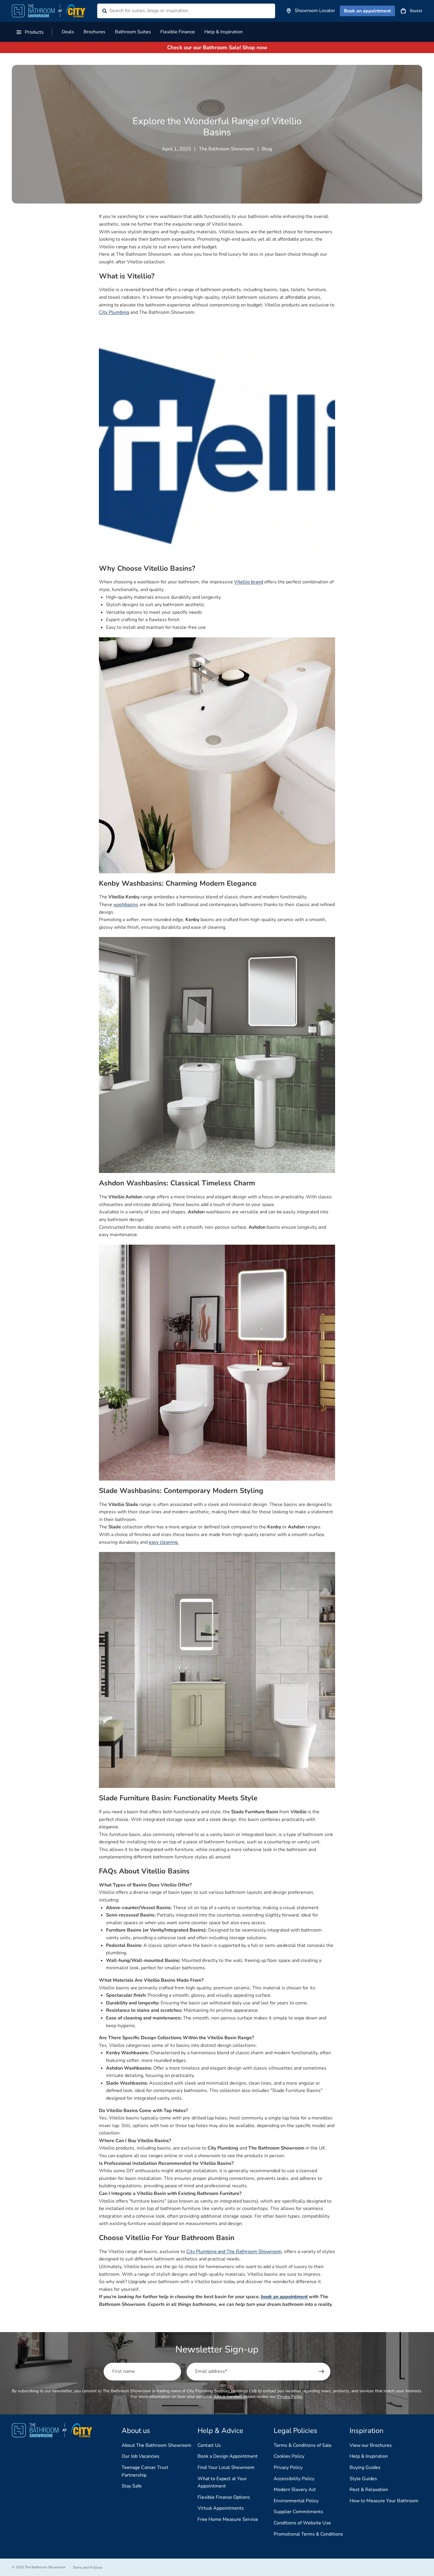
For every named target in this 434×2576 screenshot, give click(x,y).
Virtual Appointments (221, 2508)
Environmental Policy (296, 2501)
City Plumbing (114, 312)
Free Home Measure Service (228, 2519)
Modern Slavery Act (295, 2490)
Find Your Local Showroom (226, 2467)
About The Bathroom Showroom (156, 2445)
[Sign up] (322, 2372)
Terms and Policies (88, 2567)
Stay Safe (132, 2486)
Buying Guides (365, 2467)
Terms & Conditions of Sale (303, 2445)
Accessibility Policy (294, 2479)
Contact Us (209, 2445)
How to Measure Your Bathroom (384, 2501)
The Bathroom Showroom (45, 2567)
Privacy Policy (290, 2397)
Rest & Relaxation (369, 2490)
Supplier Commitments (298, 2512)
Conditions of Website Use (302, 2523)
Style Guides (363, 2479)
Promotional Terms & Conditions (308, 2534)
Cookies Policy (289, 2456)
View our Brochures (371, 2445)
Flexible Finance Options (224, 2497)
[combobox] (179, 11)
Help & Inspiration (369, 2456)
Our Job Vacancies (141, 2456)
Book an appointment (367, 11)
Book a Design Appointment (228, 2456)
